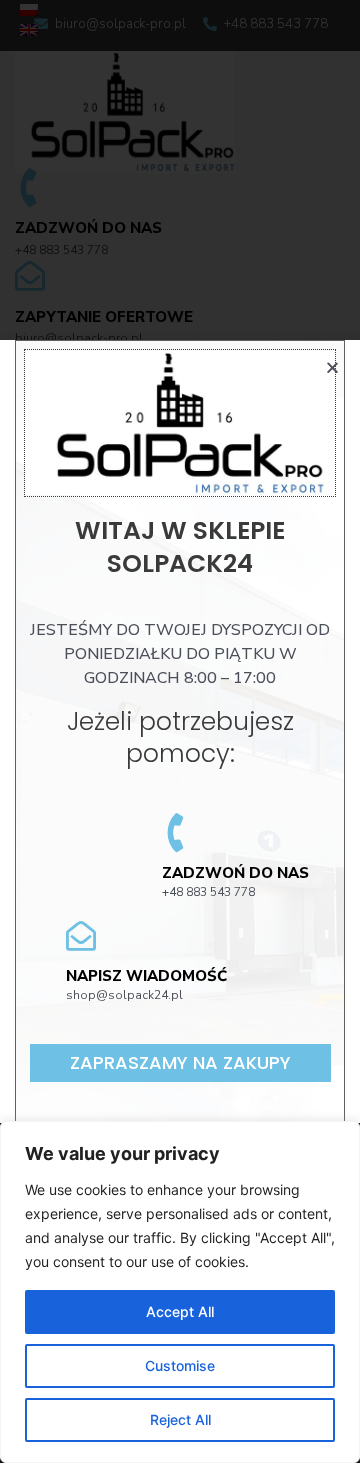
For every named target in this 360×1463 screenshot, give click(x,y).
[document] (180, 731)
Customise (180, 1365)
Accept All (180, 1311)
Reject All (180, 1419)
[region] (180, 1292)
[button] (180, 1063)
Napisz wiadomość (146, 976)
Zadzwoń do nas (235, 873)
